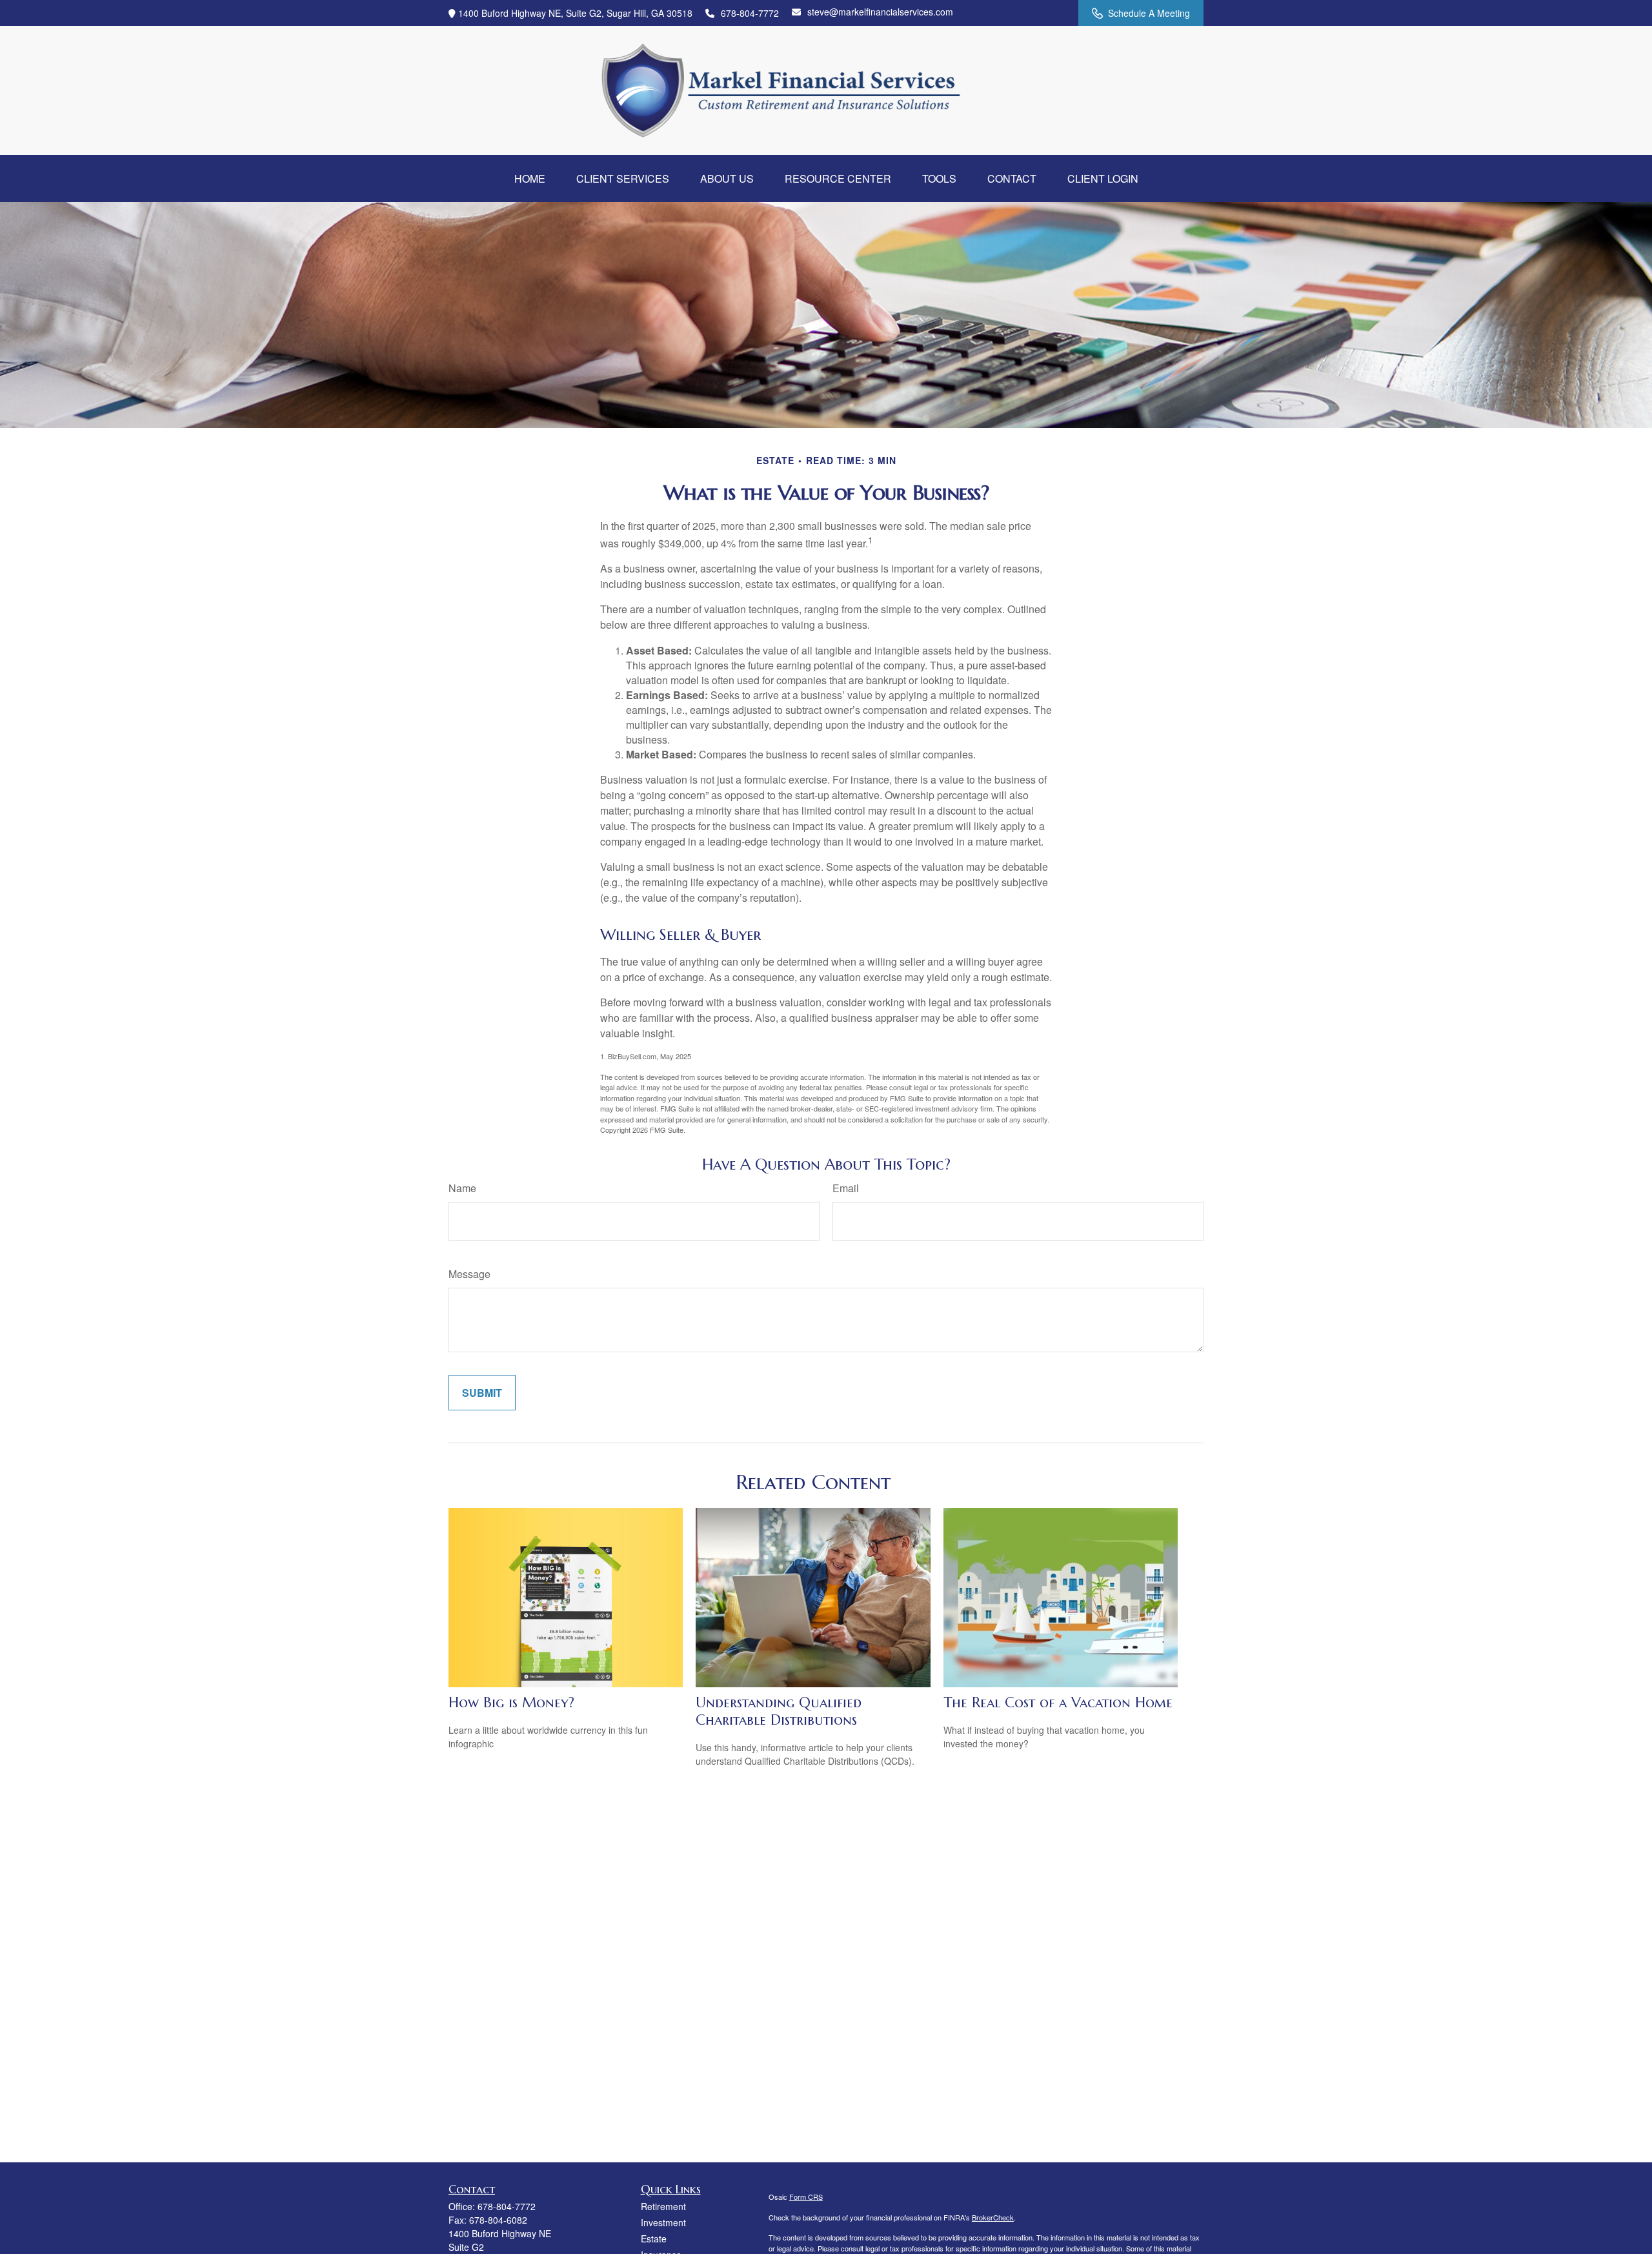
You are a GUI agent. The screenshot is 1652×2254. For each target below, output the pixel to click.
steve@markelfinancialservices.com (880, 12)
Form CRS (806, 2197)
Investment (663, 2222)
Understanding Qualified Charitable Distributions (779, 1711)
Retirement (663, 2206)
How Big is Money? (511, 1702)
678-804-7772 (750, 13)
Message (469, 1274)
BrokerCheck (993, 2217)
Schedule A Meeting (1149, 13)
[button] (530, 178)
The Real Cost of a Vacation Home (1058, 1702)
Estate (654, 2239)
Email (846, 1188)
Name (462, 1188)
